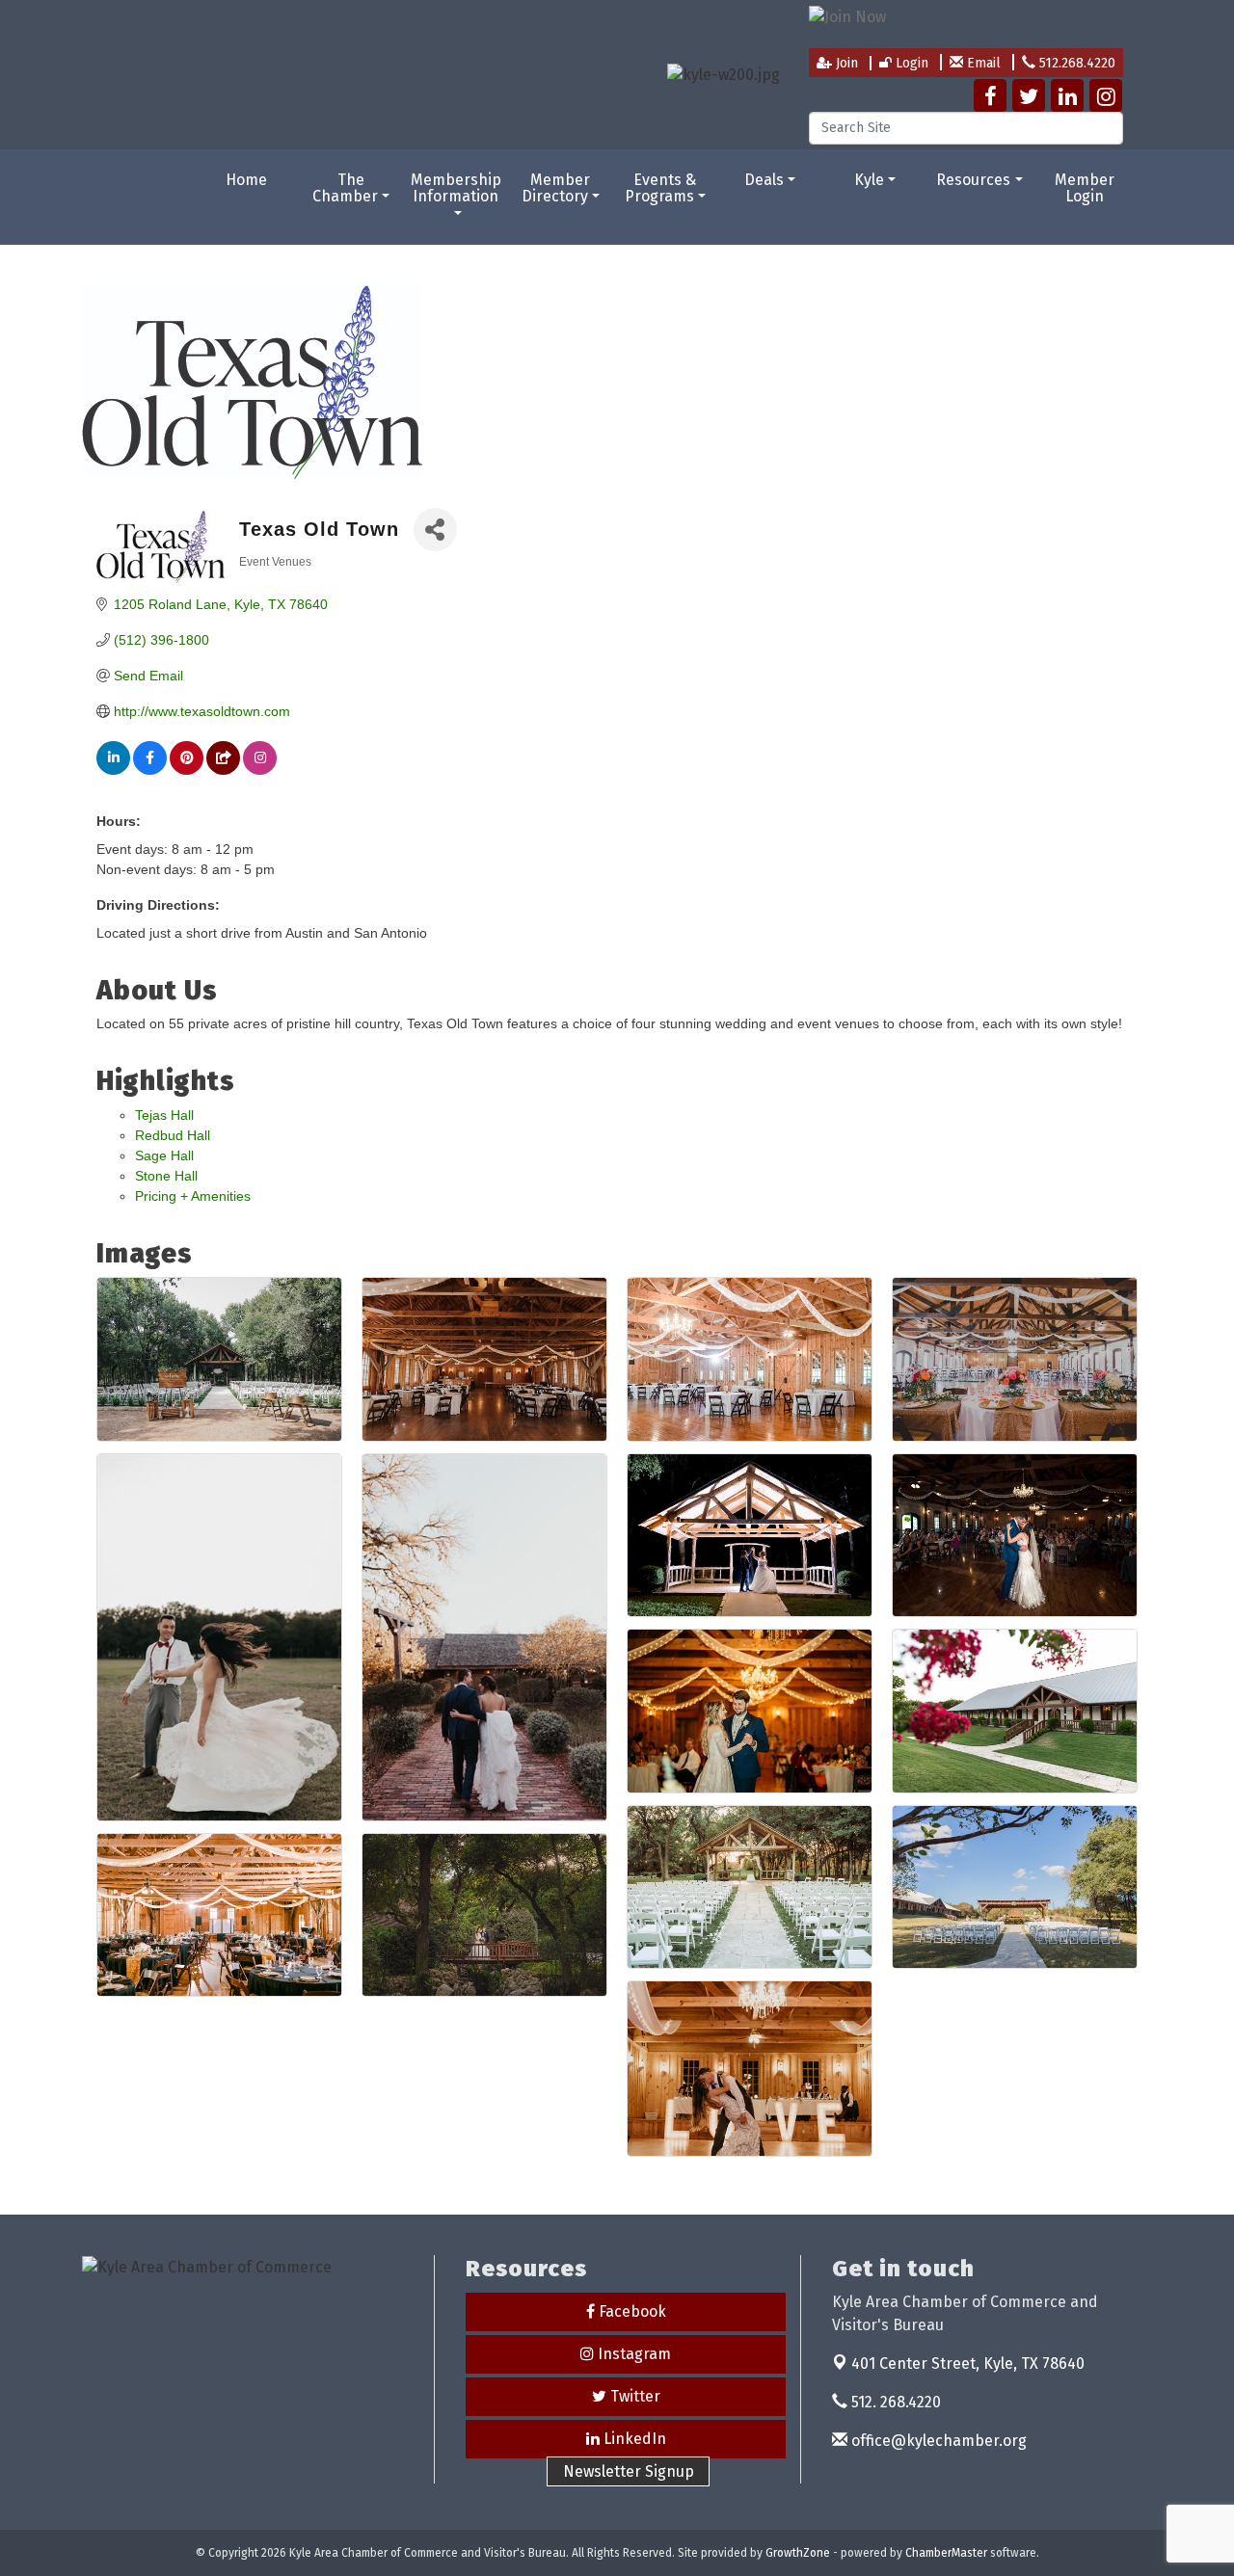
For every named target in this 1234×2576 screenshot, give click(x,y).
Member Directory (556, 188)
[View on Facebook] (150, 770)
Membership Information (456, 188)
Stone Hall (166, 1176)
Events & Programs (661, 188)
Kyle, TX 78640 (968, 2364)
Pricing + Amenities (193, 1196)
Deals (764, 180)
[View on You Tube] (223, 770)
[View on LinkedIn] (113, 770)
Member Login (1085, 188)
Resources (973, 180)
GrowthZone (798, 2553)
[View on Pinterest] (187, 770)
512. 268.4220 (894, 2402)
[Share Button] (435, 530)
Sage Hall (164, 1155)
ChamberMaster (946, 2553)
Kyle (869, 180)
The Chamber (345, 188)
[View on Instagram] (260, 770)
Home (246, 180)
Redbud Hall (173, 1135)
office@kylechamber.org (937, 2441)
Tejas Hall (164, 1115)
